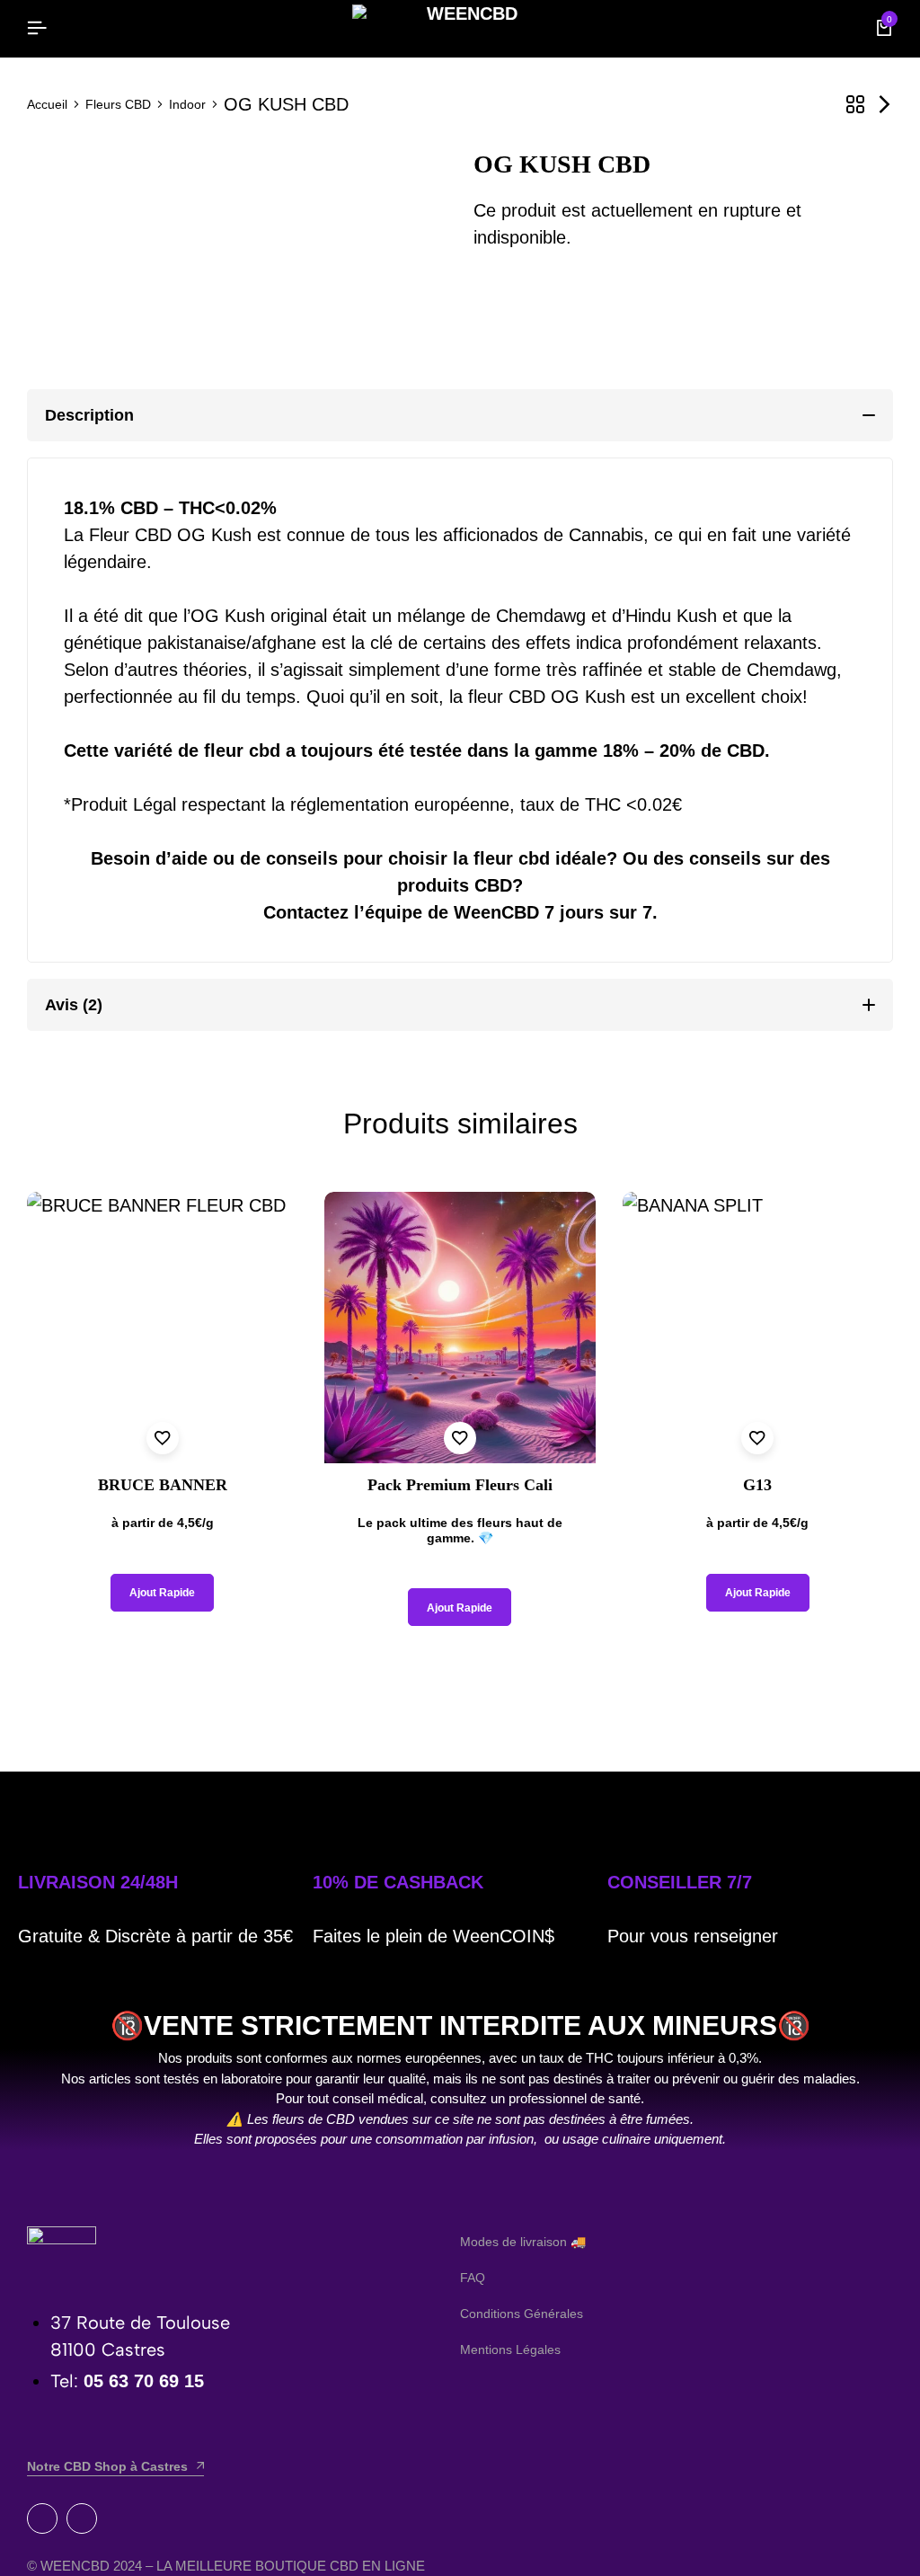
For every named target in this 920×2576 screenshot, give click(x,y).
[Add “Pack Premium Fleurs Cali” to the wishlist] (460, 1438)
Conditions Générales (522, 2314)
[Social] (42, 2518)
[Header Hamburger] (37, 28)
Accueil (47, 104)
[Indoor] (855, 105)
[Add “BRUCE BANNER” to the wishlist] (163, 1438)
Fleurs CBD (118, 104)
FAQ (473, 2278)
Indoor (187, 104)
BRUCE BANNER (163, 1485)
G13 (757, 1485)
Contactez (306, 912)
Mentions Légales (510, 2349)
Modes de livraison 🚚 (523, 2242)
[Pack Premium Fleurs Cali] (460, 1327)
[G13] (758, 1327)
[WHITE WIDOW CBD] (884, 105)
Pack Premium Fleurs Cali (460, 1485)
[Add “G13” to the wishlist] (757, 1438)
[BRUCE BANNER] (162, 1327)
